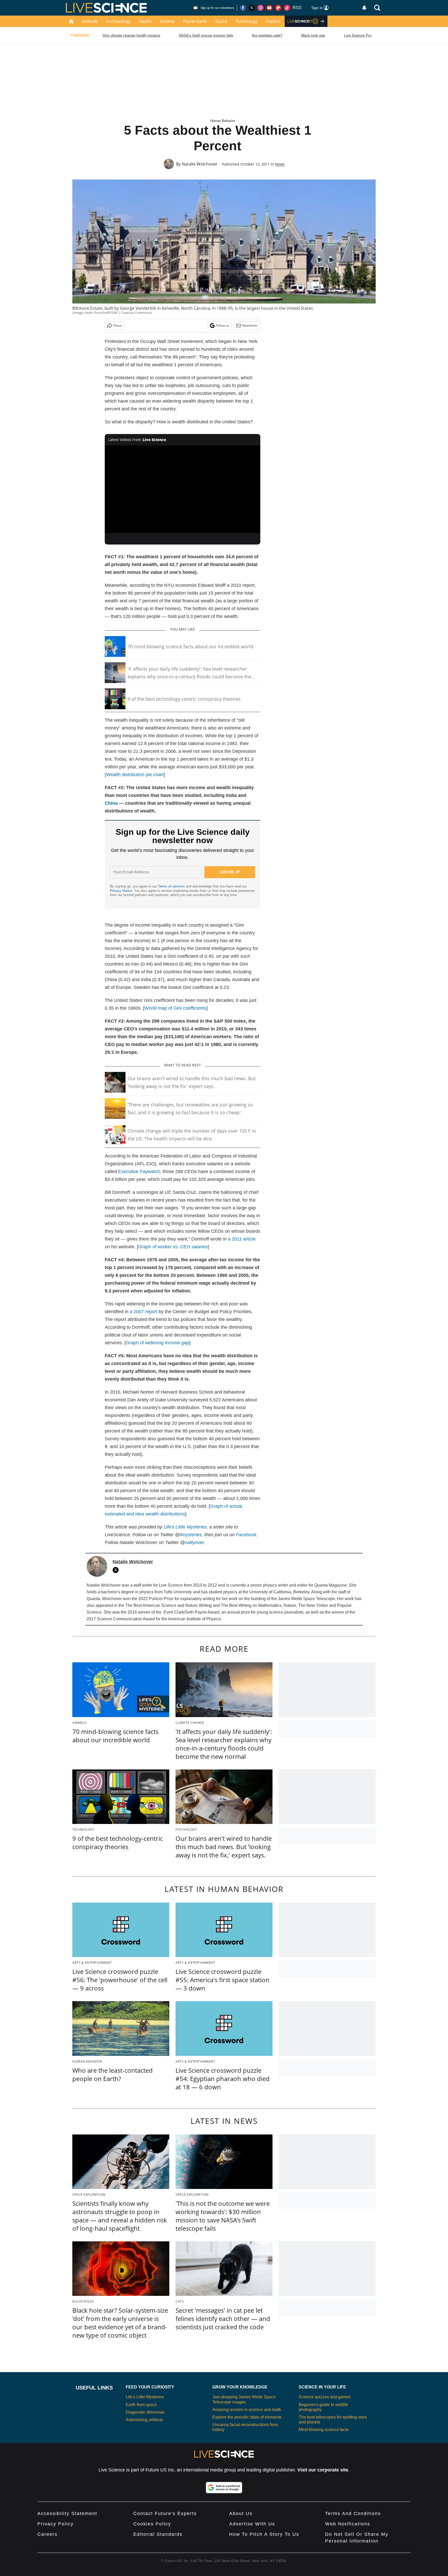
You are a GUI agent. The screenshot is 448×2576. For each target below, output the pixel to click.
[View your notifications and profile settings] (364, 8)
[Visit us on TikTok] (287, 8)
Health (145, 21)
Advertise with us (252, 2524)
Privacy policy (55, 2524)
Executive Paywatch (139, 1172)
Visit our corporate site (323, 2470)
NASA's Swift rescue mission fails (206, 35)
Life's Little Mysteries (185, 1527)
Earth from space (141, 2405)
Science (167, 21)
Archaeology (118, 21)
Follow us (223, 325)
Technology (246, 21)
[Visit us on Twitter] (252, 8)
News (280, 164)
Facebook (246, 1535)
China (111, 803)
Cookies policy (152, 2524)
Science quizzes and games (325, 2397)
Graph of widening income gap (157, 1343)
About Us (241, 2513)
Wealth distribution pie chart (135, 775)
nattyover (194, 1542)
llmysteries (191, 1535)
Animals (90, 21)
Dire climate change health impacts (131, 35)
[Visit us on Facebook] (243, 8)
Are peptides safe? (267, 35)
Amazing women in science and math (247, 2410)
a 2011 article (242, 1239)
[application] (183, 489)
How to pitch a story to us (264, 2534)
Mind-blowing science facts (324, 2430)
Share (118, 325)
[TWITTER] (117, 1570)
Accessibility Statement (67, 2513)
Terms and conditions (353, 2513)
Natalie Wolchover (200, 164)
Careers (47, 2534)
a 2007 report (143, 1312)
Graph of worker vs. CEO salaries (173, 1247)
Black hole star (313, 35)
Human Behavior (223, 121)
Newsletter (250, 325)
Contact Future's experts (165, 2513)
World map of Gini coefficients (175, 1008)
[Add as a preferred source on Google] (224, 2488)
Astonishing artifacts (144, 2420)
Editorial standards (158, 2534)
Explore (273, 21)
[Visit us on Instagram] (261, 8)
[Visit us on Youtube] (269, 8)
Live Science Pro (358, 35)
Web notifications (348, 2524)
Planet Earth (195, 21)
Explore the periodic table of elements (247, 2417)
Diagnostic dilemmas (145, 2412)
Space (221, 21)
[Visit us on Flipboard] (278, 8)
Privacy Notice (121, 891)
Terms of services (172, 886)
